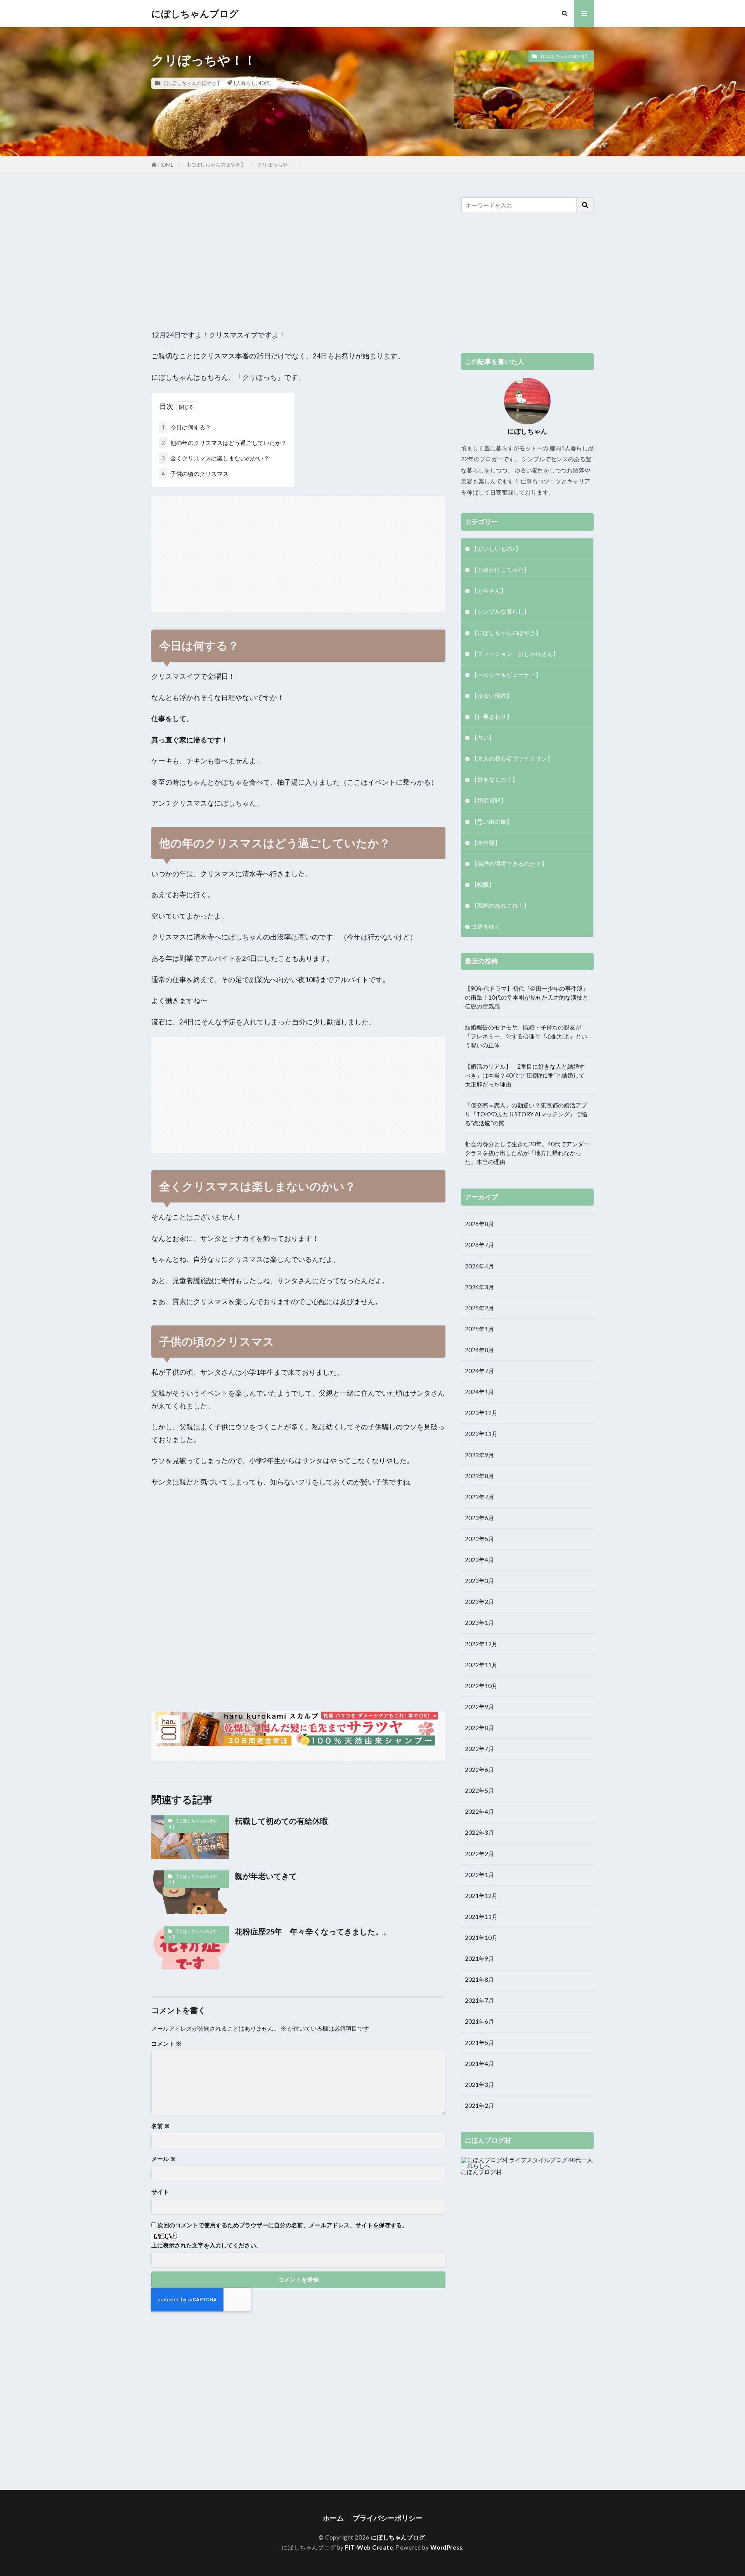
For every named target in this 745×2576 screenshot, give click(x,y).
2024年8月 (479, 1350)
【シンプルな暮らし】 (501, 611)
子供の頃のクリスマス (195, 474)
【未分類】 (486, 843)
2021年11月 (481, 1917)
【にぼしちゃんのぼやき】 (192, 83)
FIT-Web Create (369, 2547)
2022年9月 (479, 1707)
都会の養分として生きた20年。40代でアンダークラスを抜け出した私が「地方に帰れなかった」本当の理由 (527, 1153)
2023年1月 (479, 1623)
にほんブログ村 (481, 2172)
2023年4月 (479, 1560)
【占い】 (483, 737)
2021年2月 (479, 2105)
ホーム (333, 2518)
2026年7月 (479, 1245)
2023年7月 (479, 1497)
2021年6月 (479, 2021)
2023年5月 (479, 1539)
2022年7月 (479, 1749)
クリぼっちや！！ (277, 164)
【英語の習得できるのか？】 (509, 863)
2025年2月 (479, 1308)
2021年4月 (479, 2064)
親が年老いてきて (266, 1876)
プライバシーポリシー (388, 2518)
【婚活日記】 (489, 800)
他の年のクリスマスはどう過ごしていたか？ (224, 443)
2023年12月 (481, 1413)
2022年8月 (479, 1728)
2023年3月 (479, 1581)
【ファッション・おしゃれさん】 (515, 654)
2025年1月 (479, 1329)
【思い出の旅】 (492, 822)
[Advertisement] (298, 251)
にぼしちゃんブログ (195, 14)
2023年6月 (479, 1518)
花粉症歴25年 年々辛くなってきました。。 (313, 1931)
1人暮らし (244, 83)
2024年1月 (479, 1392)
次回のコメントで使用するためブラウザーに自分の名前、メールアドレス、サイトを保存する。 (283, 2225)
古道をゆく (486, 926)
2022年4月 (479, 1811)
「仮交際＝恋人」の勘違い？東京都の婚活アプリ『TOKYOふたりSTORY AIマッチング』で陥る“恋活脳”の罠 (526, 1114)
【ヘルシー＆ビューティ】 (506, 675)
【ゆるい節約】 (492, 695)
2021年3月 (479, 2085)
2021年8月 (479, 1979)
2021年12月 (481, 1896)
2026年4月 (479, 1266)
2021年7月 (479, 2000)
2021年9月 (479, 1958)
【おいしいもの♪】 (496, 548)
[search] (585, 205)
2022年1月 (479, 1875)
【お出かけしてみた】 (501, 569)
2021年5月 (479, 2043)
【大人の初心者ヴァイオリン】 (512, 758)
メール (164, 2159)
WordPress (446, 2547)
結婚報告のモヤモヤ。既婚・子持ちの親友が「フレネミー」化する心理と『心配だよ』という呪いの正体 (526, 1036)
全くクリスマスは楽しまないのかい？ (215, 458)
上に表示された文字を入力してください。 (207, 2245)
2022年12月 (481, 1644)
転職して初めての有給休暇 (281, 1821)
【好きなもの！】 (495, 779)
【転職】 (483, 884)
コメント (166, 2044)
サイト (160, 2192)
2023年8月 (479, 1476)
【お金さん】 (489, 590)
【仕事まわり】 (492, 716)
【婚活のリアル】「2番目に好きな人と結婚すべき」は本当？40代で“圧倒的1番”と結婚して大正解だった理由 (525, 1075)
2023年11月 (481, 1434)
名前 (161, 2126)
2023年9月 (479, 1455)
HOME (166, 165)
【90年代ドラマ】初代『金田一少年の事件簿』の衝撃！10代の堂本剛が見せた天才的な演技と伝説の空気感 (527, 997)
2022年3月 (479, 1832)
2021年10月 (481, 1938)
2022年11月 (481, 1665)
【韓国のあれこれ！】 (501, 905)
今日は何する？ (186, 427)
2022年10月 (481, 1686)
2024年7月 (479, 1371)
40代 (264, 83)
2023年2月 (479, 1602)
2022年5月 (479, 1791)
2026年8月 (479, 1224)
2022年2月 (479, 1854)
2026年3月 (479, 1287)
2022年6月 (479, 1770)
